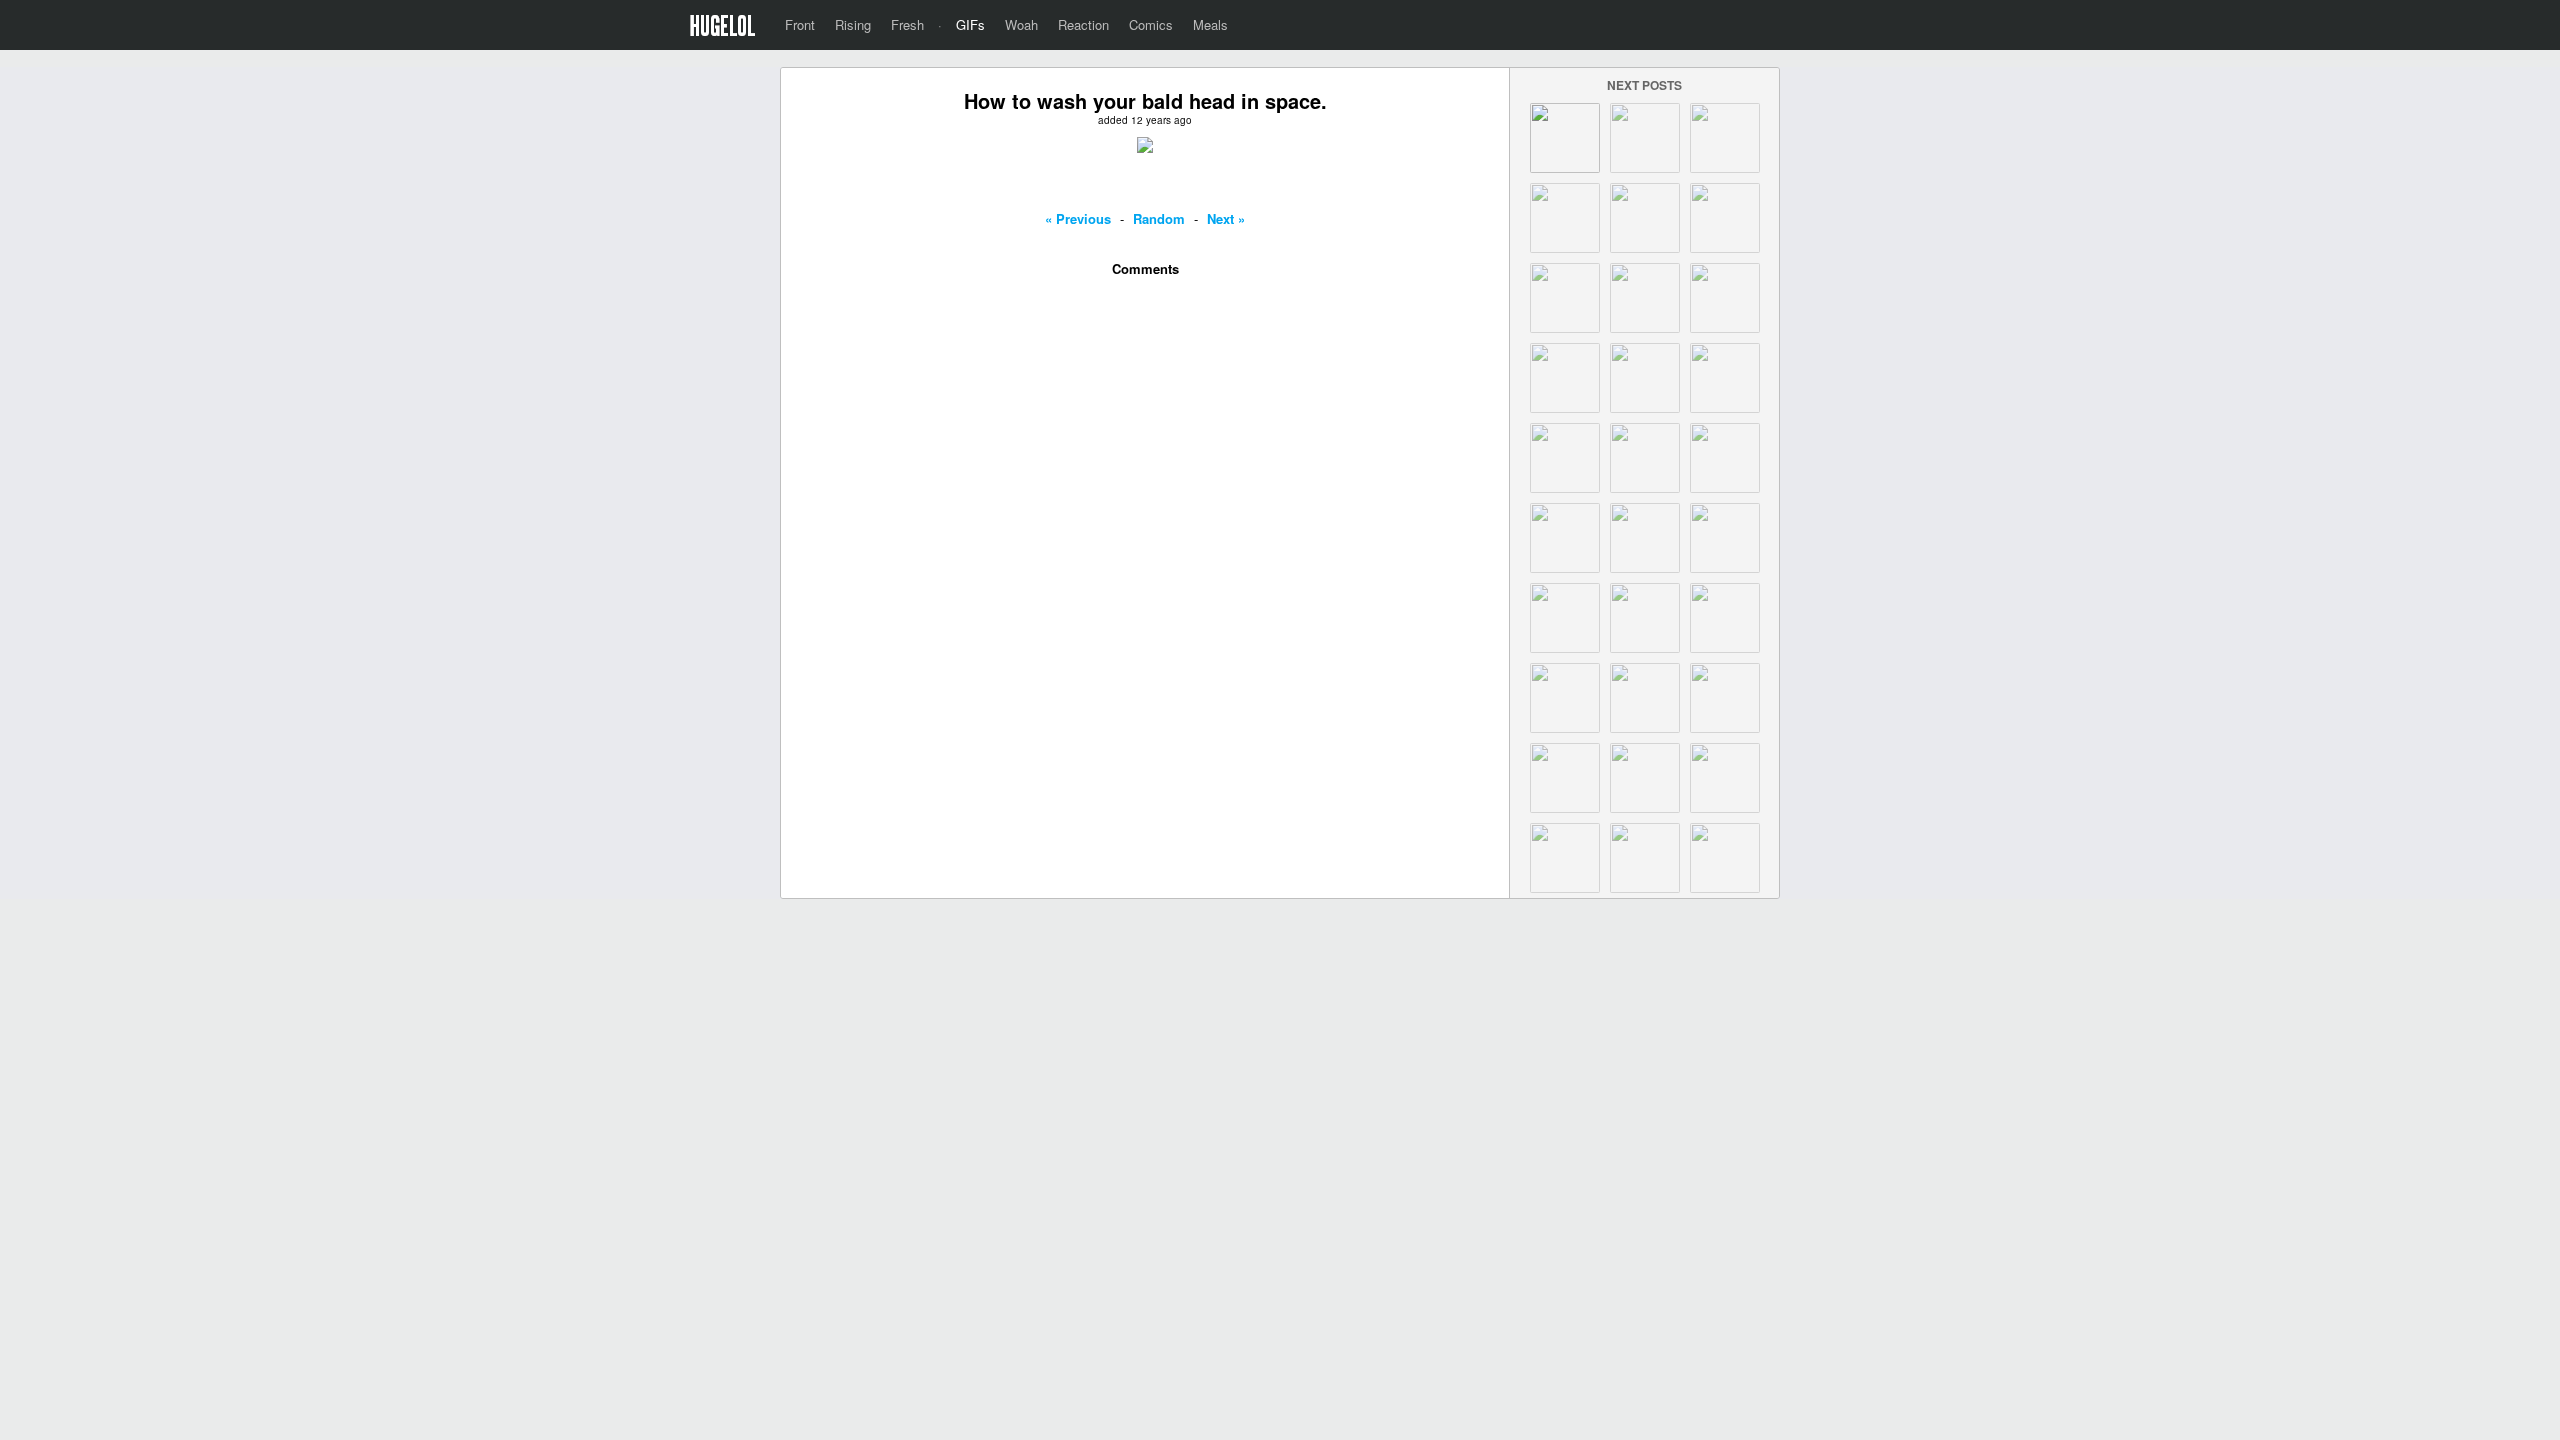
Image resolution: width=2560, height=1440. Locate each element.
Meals (1210, 24)
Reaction (1083, 24)
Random (1159, 218)
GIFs (970, 24)
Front (800, 24)
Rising (853, 24)
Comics (1151, 24)
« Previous (1078, 218)
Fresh (907, 24)
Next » (1226, 218)
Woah (1021, 24)
